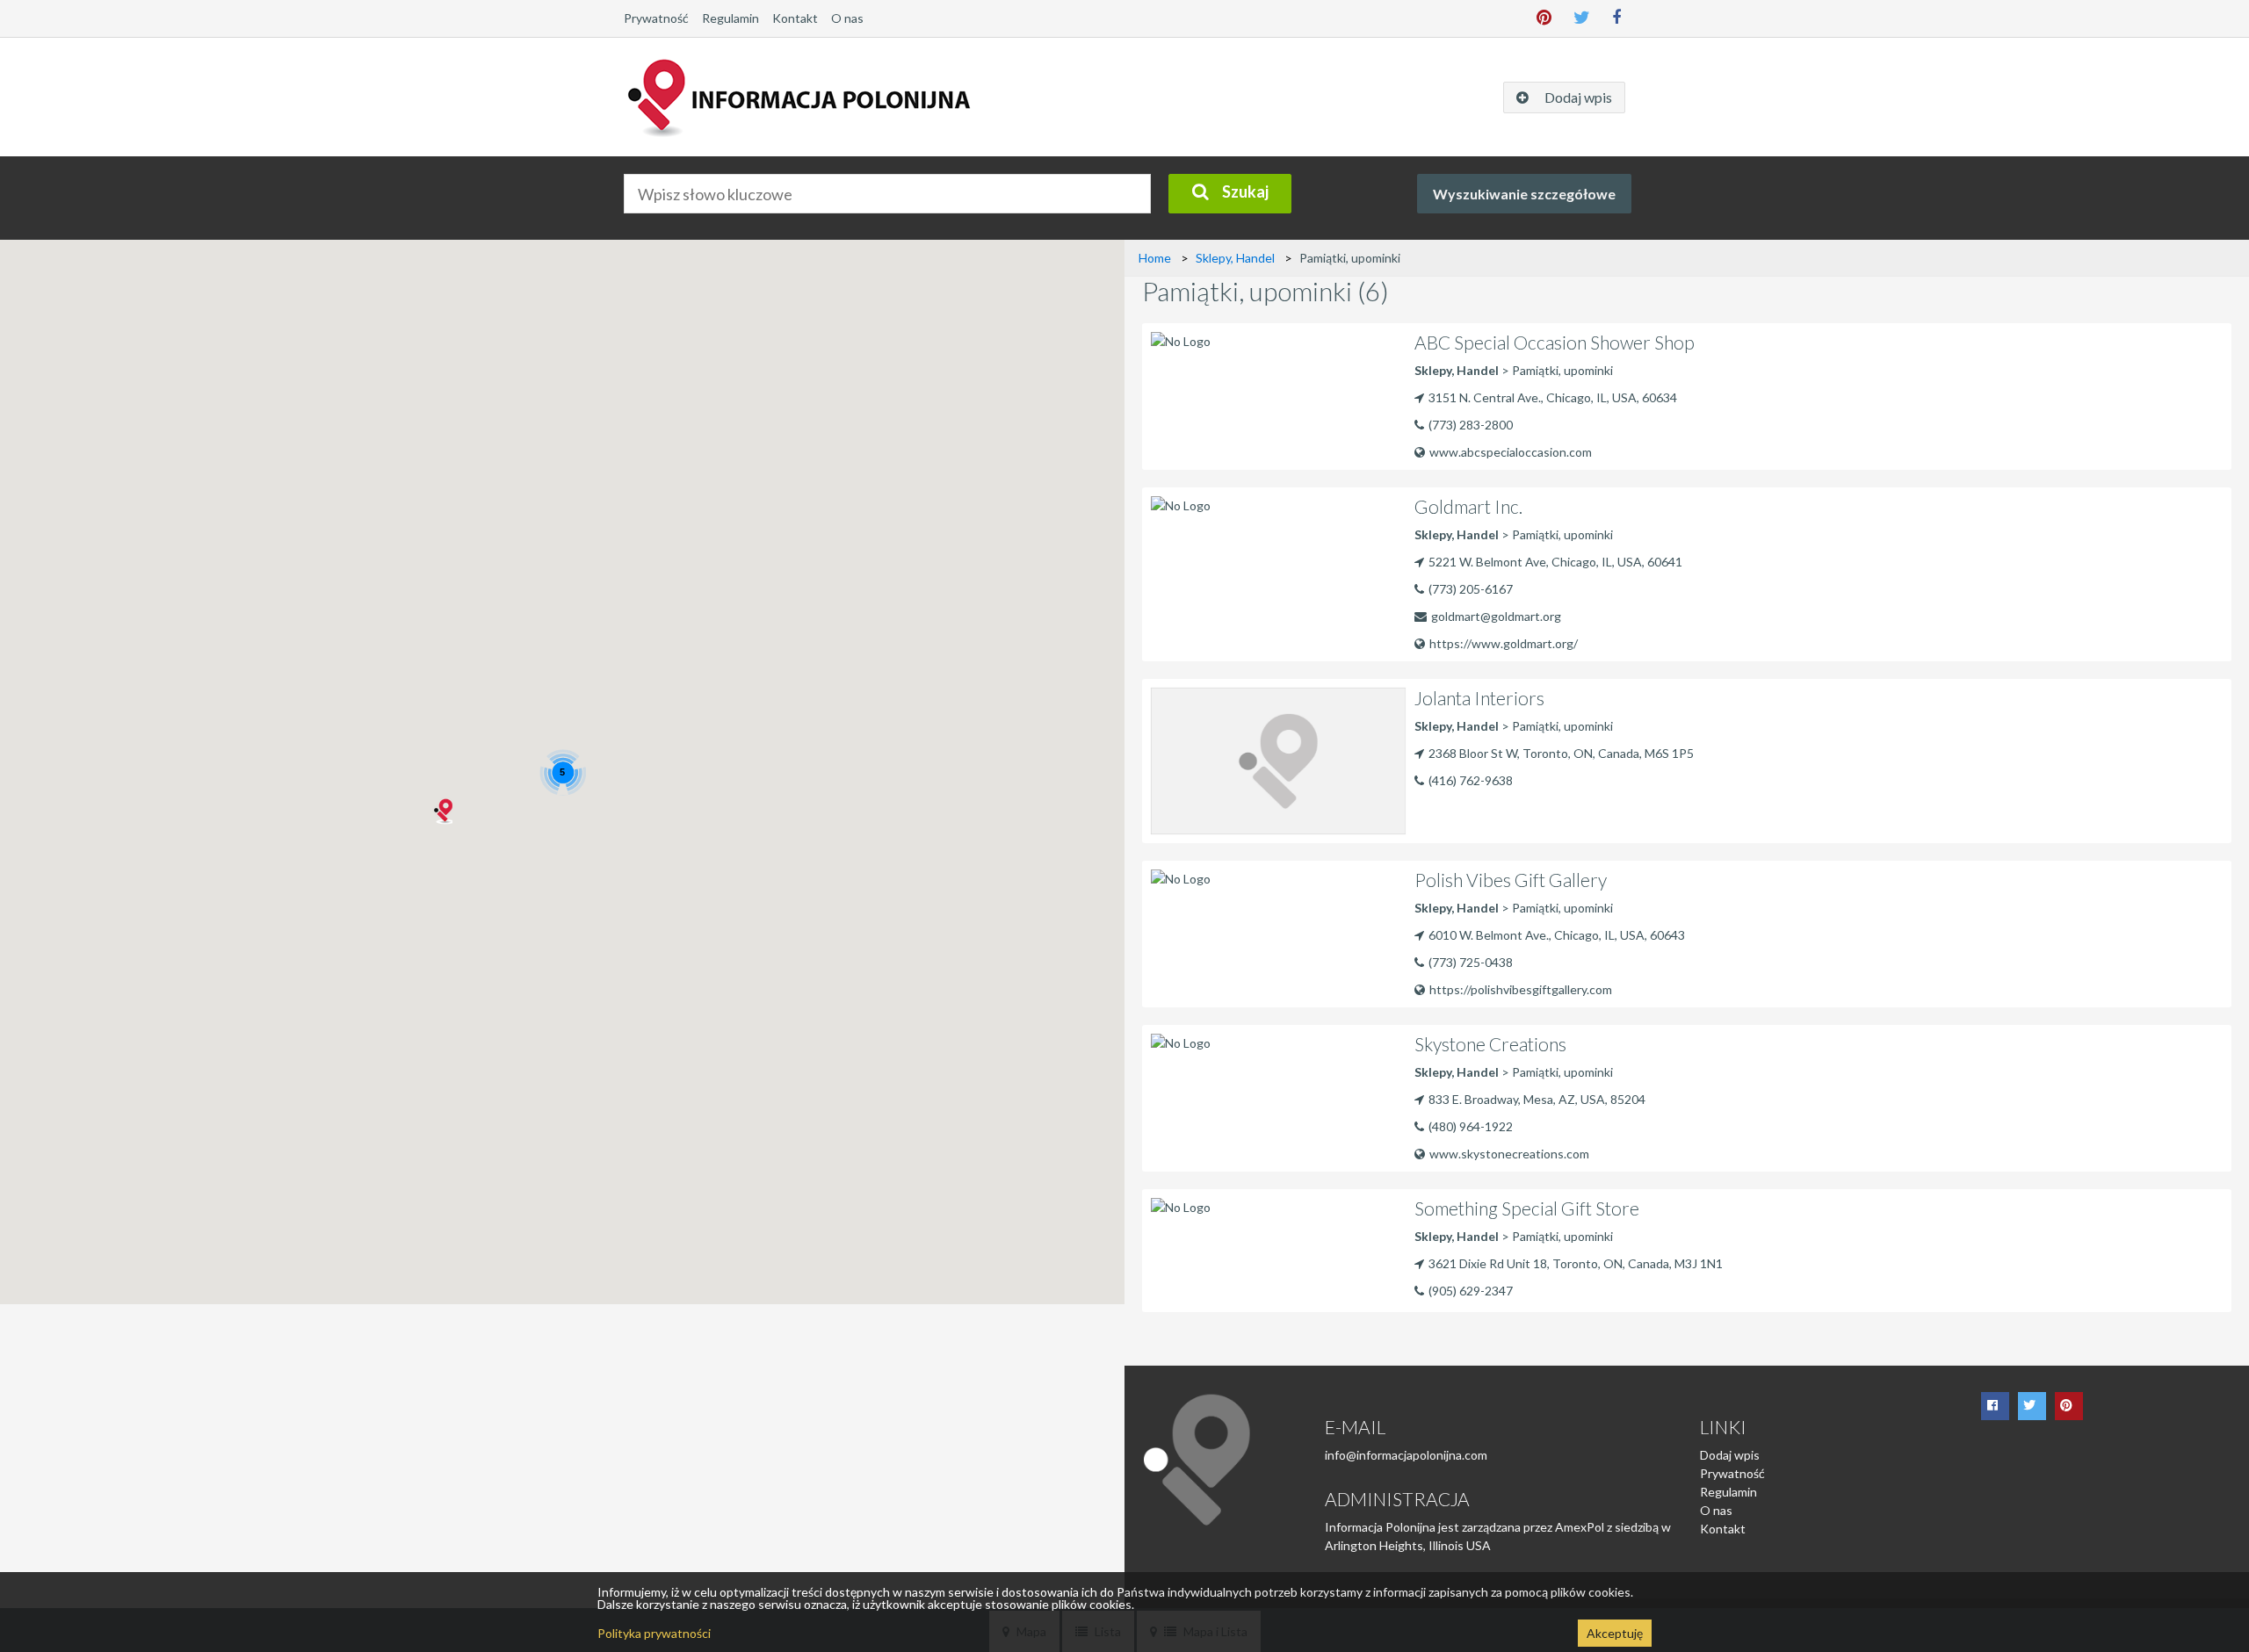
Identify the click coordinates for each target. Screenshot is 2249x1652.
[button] (442, 812)
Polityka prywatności (654, 1633)
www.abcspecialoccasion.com (1511, 452)
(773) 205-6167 (1471, 589)
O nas (847, 18)
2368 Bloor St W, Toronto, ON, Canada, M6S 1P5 (1561, 753)
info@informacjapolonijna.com (1406, 1455)
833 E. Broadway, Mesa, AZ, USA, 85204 (1537, 1099)
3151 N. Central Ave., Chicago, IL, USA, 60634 (1553, 397)
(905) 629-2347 (1471, 1291)
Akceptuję (1615, 1633)
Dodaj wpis (1730, 1455)
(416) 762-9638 (1471, 780)
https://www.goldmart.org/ (1504, 643)
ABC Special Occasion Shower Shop (1555, 342)
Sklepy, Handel (1235, 258)
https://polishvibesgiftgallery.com (1521, 989)
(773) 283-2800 (1471, 425)
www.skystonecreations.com (1509, 1154)
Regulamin (730, 18)
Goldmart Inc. (1468, 506)
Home (1155, 258)
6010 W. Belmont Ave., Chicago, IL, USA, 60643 (1557, 935)
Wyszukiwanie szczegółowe (1524, 194)
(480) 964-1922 (1471, 1126)
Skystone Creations (1490, 1044)
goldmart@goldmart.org (1496, 616)
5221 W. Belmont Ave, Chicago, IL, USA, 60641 (1555, 562)
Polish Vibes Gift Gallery (1511, 880)
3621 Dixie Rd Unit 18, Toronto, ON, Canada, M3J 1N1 (1576, 1263)
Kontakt (795, 18)
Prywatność (656, 18)
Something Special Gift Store (1527, 1208)
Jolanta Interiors (1479, 698)
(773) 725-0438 (1471, 962)
